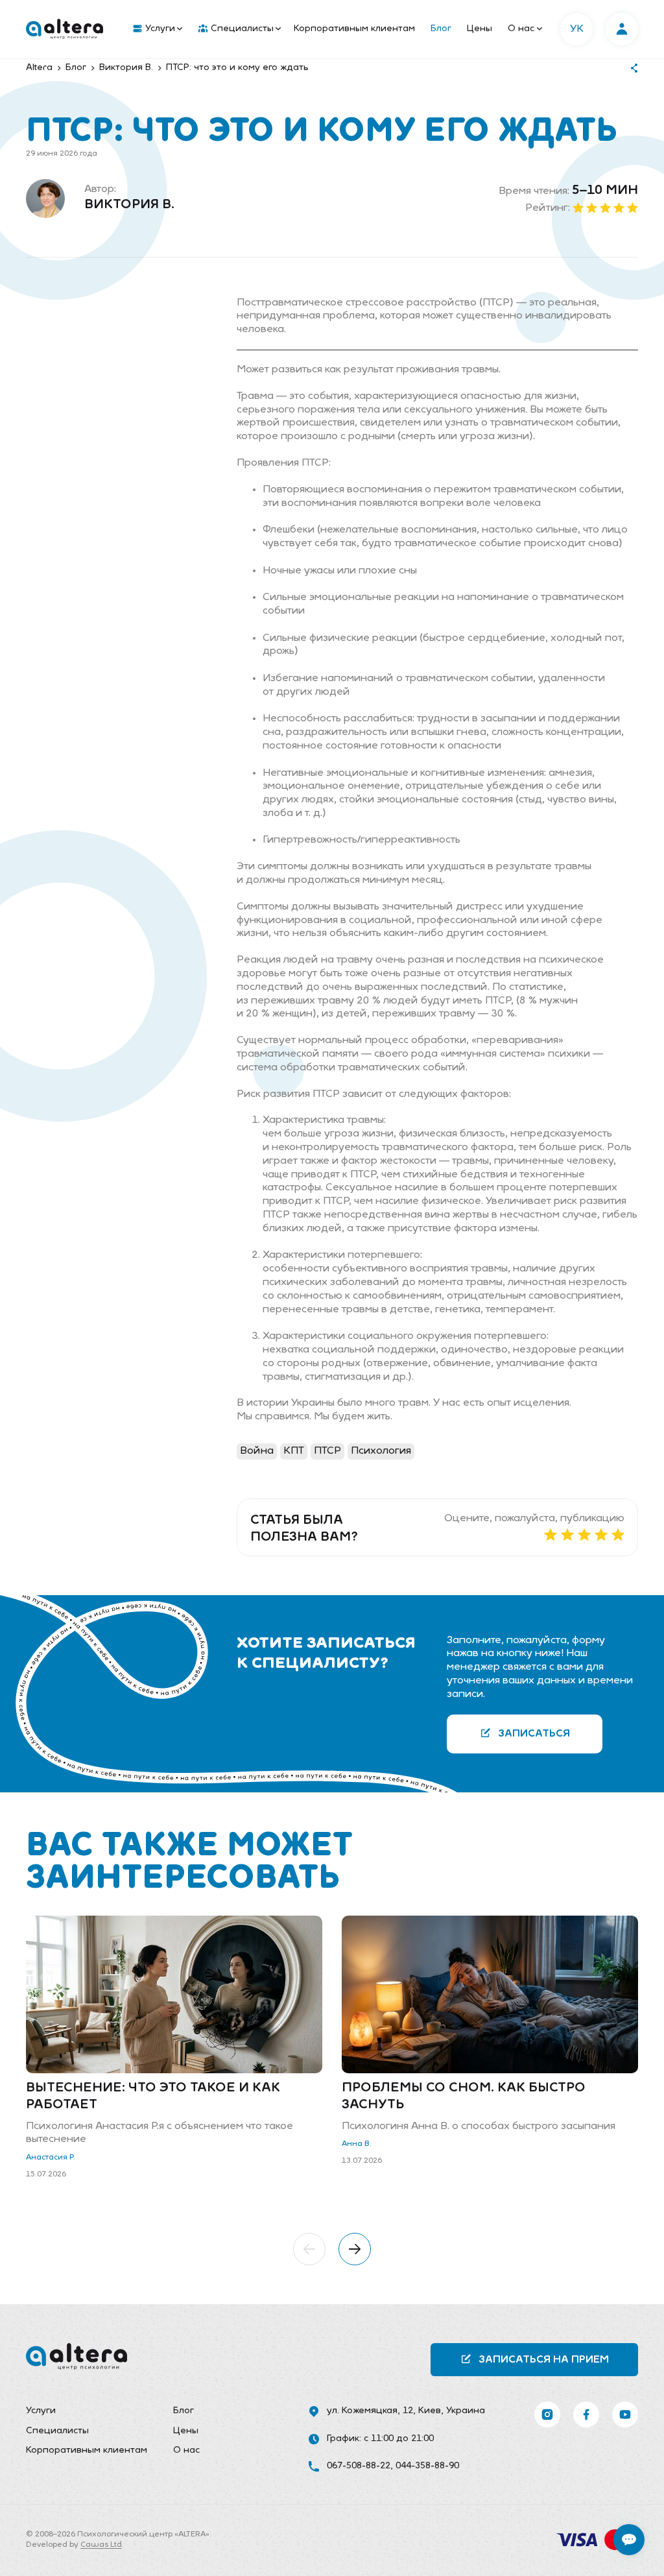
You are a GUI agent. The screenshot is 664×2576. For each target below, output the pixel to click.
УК (577, 29)
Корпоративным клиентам (354, 29)
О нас (521, 29)
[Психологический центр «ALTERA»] (65, 29)
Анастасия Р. (51, 2158)
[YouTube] (625, 2414)
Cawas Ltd (101, 2545)
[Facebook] (586, 2414)
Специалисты (242, 29)
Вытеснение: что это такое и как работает (153, 2097)
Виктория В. (129, 205)
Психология (381, 1451)
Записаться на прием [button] (544, 2360)
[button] (309, 2249)
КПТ (294, 1451)
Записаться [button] (534, 1734)
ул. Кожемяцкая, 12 (370, 2411)
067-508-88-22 (359, 2466)
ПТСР (327, 1451)
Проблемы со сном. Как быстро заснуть (464, 2097)
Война (257, 1451)
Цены (480, 29)
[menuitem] (155, 29)
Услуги (160, 29)
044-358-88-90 (427, 2466)
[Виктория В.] (45, 199)
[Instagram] (547, 2414)
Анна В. (357, 2144)
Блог (441, 29)
